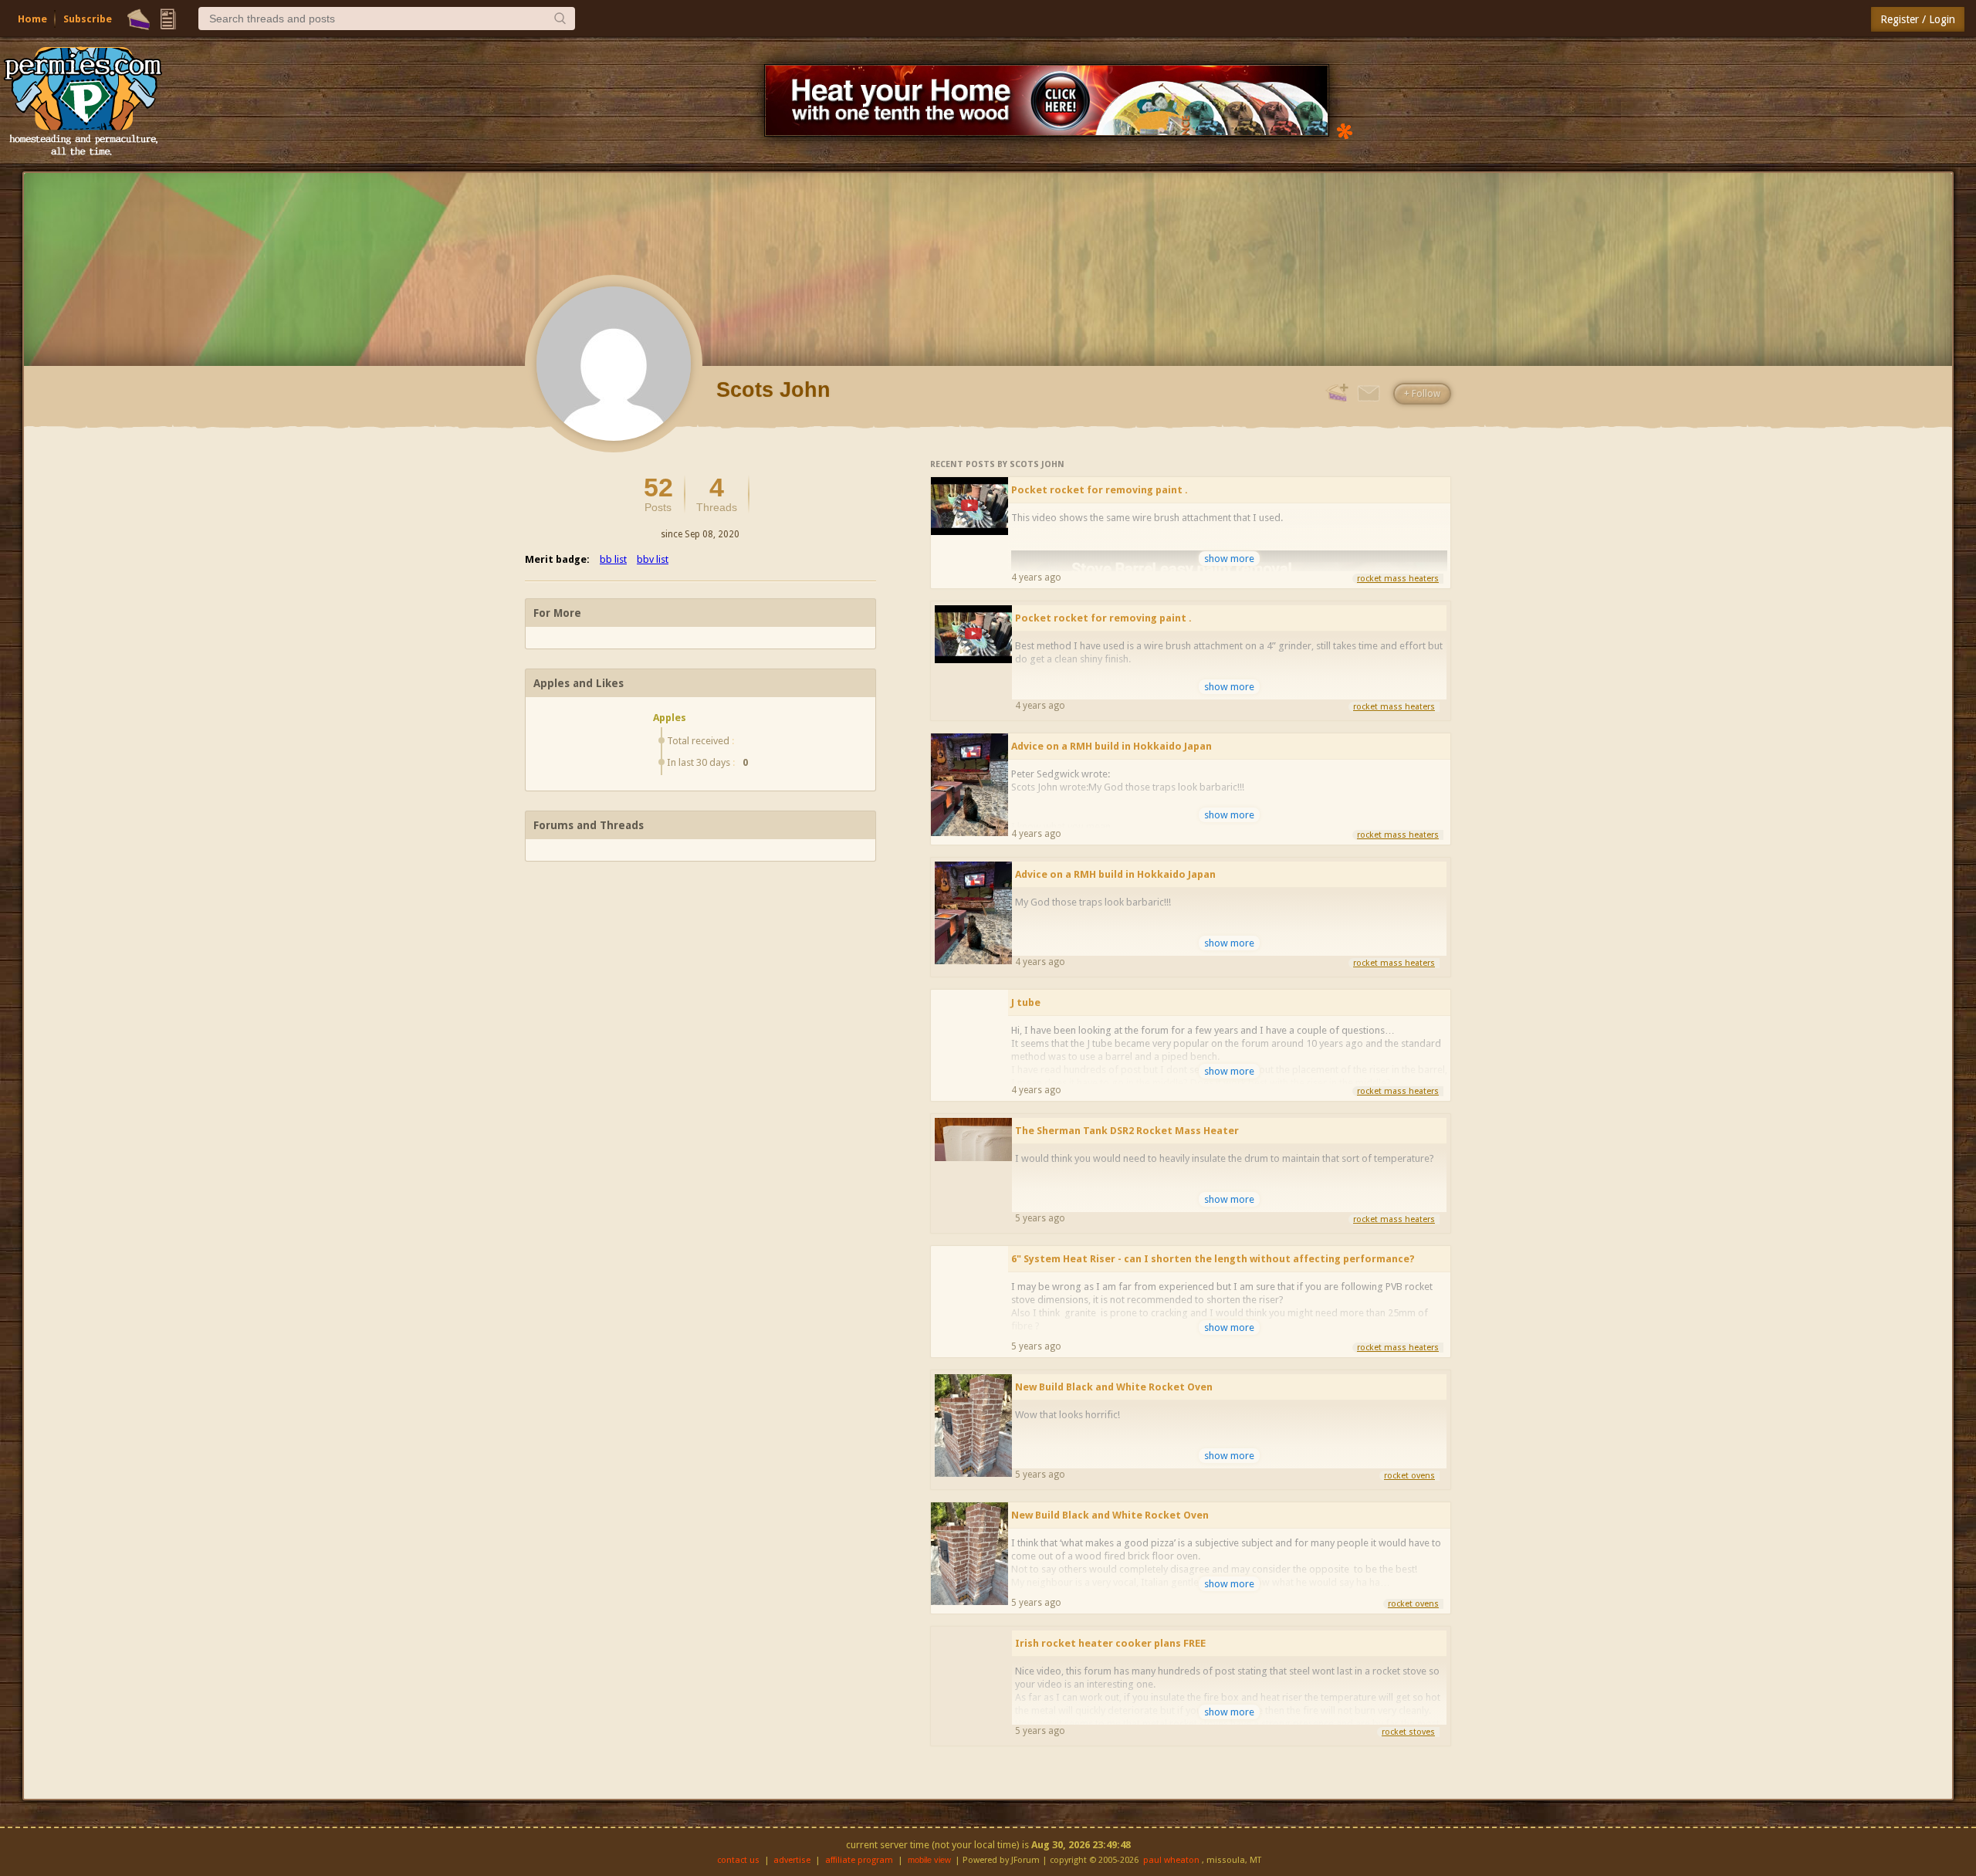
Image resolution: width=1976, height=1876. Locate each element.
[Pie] (139, 19)
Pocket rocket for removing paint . (1100, 490)
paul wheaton (1171, 1860)
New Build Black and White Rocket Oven (1114, 1387)
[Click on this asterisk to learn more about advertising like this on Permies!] (1345, 130)
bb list (613, 559)
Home (32, 19)
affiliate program (859, 1860)
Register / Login (1918, 19)
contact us (738, 1860)
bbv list (653, 559)
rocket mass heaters (1398, 579)
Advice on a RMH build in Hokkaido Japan (1111, 746)
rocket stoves (1408, 1732)
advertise (792, 1860)
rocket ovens (1409, 1476)
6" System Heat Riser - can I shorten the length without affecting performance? (1213, 1259)
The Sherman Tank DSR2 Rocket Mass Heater (1127, 1131)
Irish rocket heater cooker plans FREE (1110, 1643)
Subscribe (88, 19)
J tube (1026, 1002)
